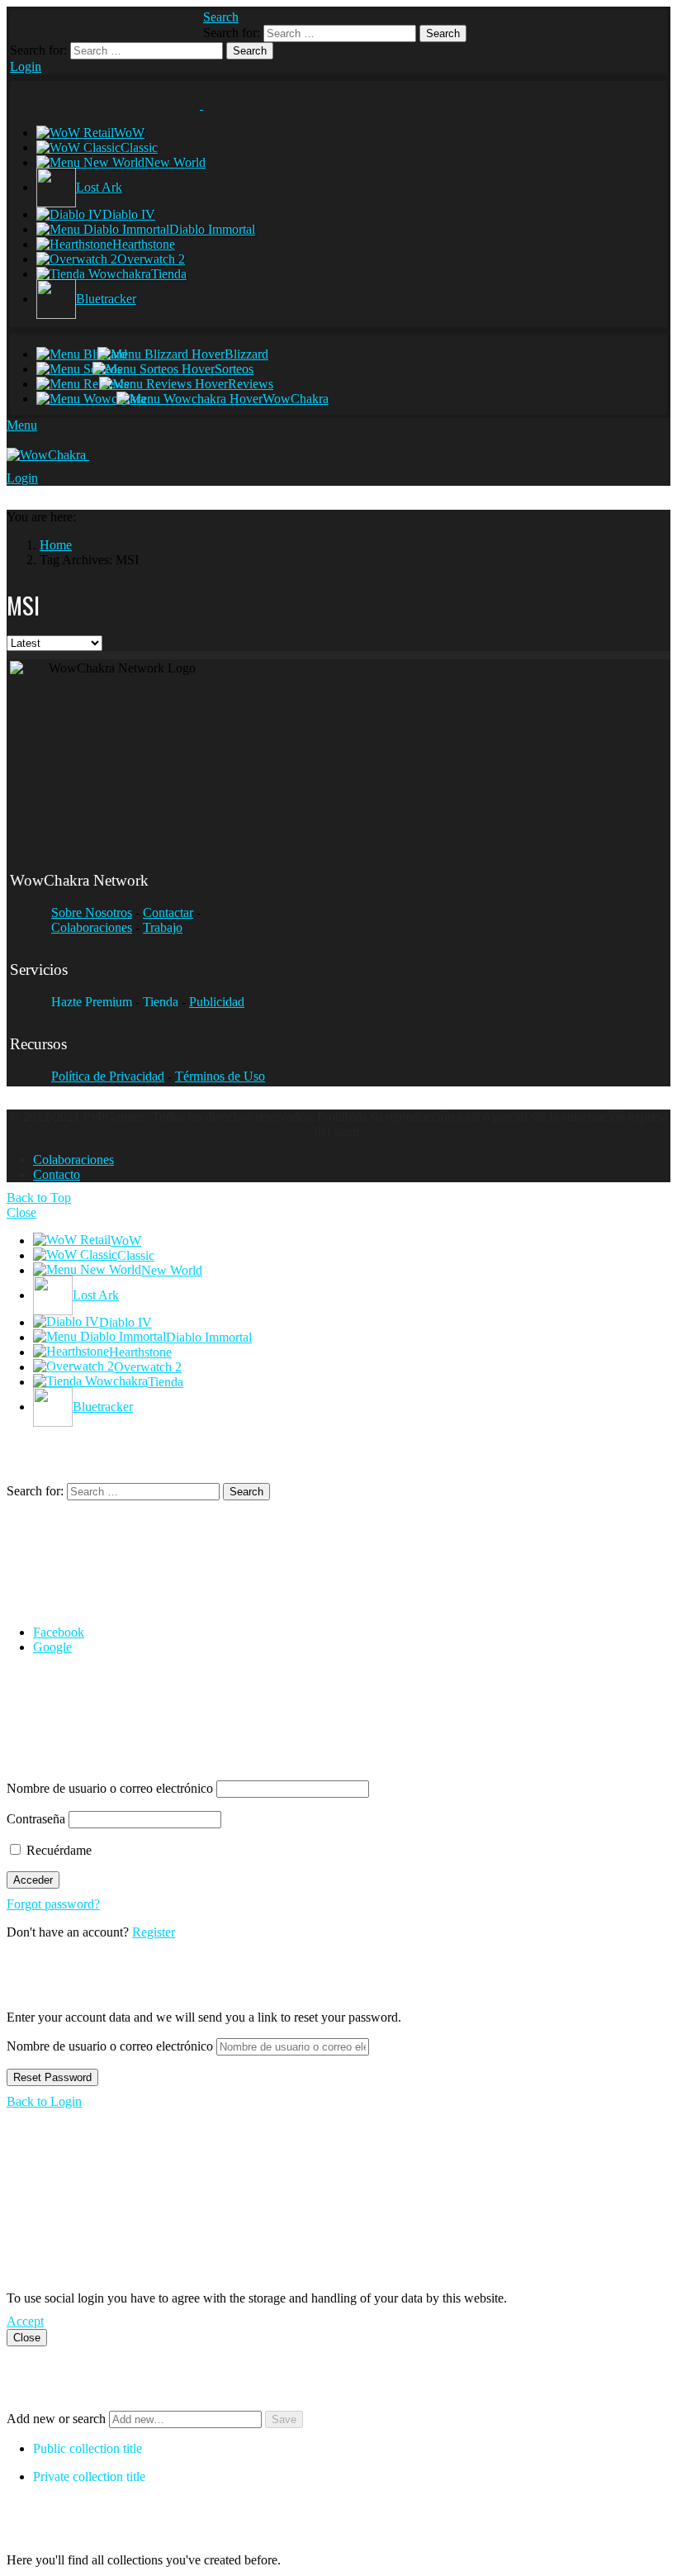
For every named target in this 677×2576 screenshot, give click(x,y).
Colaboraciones (92, 927)
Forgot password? (53, 1904)
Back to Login (44, 2101)
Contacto (57, 1174)
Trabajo (163, 927)
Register (154, 1932)
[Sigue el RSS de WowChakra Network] (190, 23)
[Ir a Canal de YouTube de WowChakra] (125, 23)
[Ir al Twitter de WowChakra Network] (61, 23)
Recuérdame (57, 1850)
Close (21, 1212)
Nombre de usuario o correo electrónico (110, 1788)
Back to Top (39, 1198)
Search (443, 33)
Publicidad (217, 1002)
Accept (25, 2321)
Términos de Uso (220, 1076)
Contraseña (36, 1819)
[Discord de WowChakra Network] (158, 23)
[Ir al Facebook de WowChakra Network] (29, 23)
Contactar (168, 913)
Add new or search (58, 2419)
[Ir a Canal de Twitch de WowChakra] (93, 23)
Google (52, 1647)
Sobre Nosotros (92, 913)
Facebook (59, 1632)
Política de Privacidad (108, 1076)
